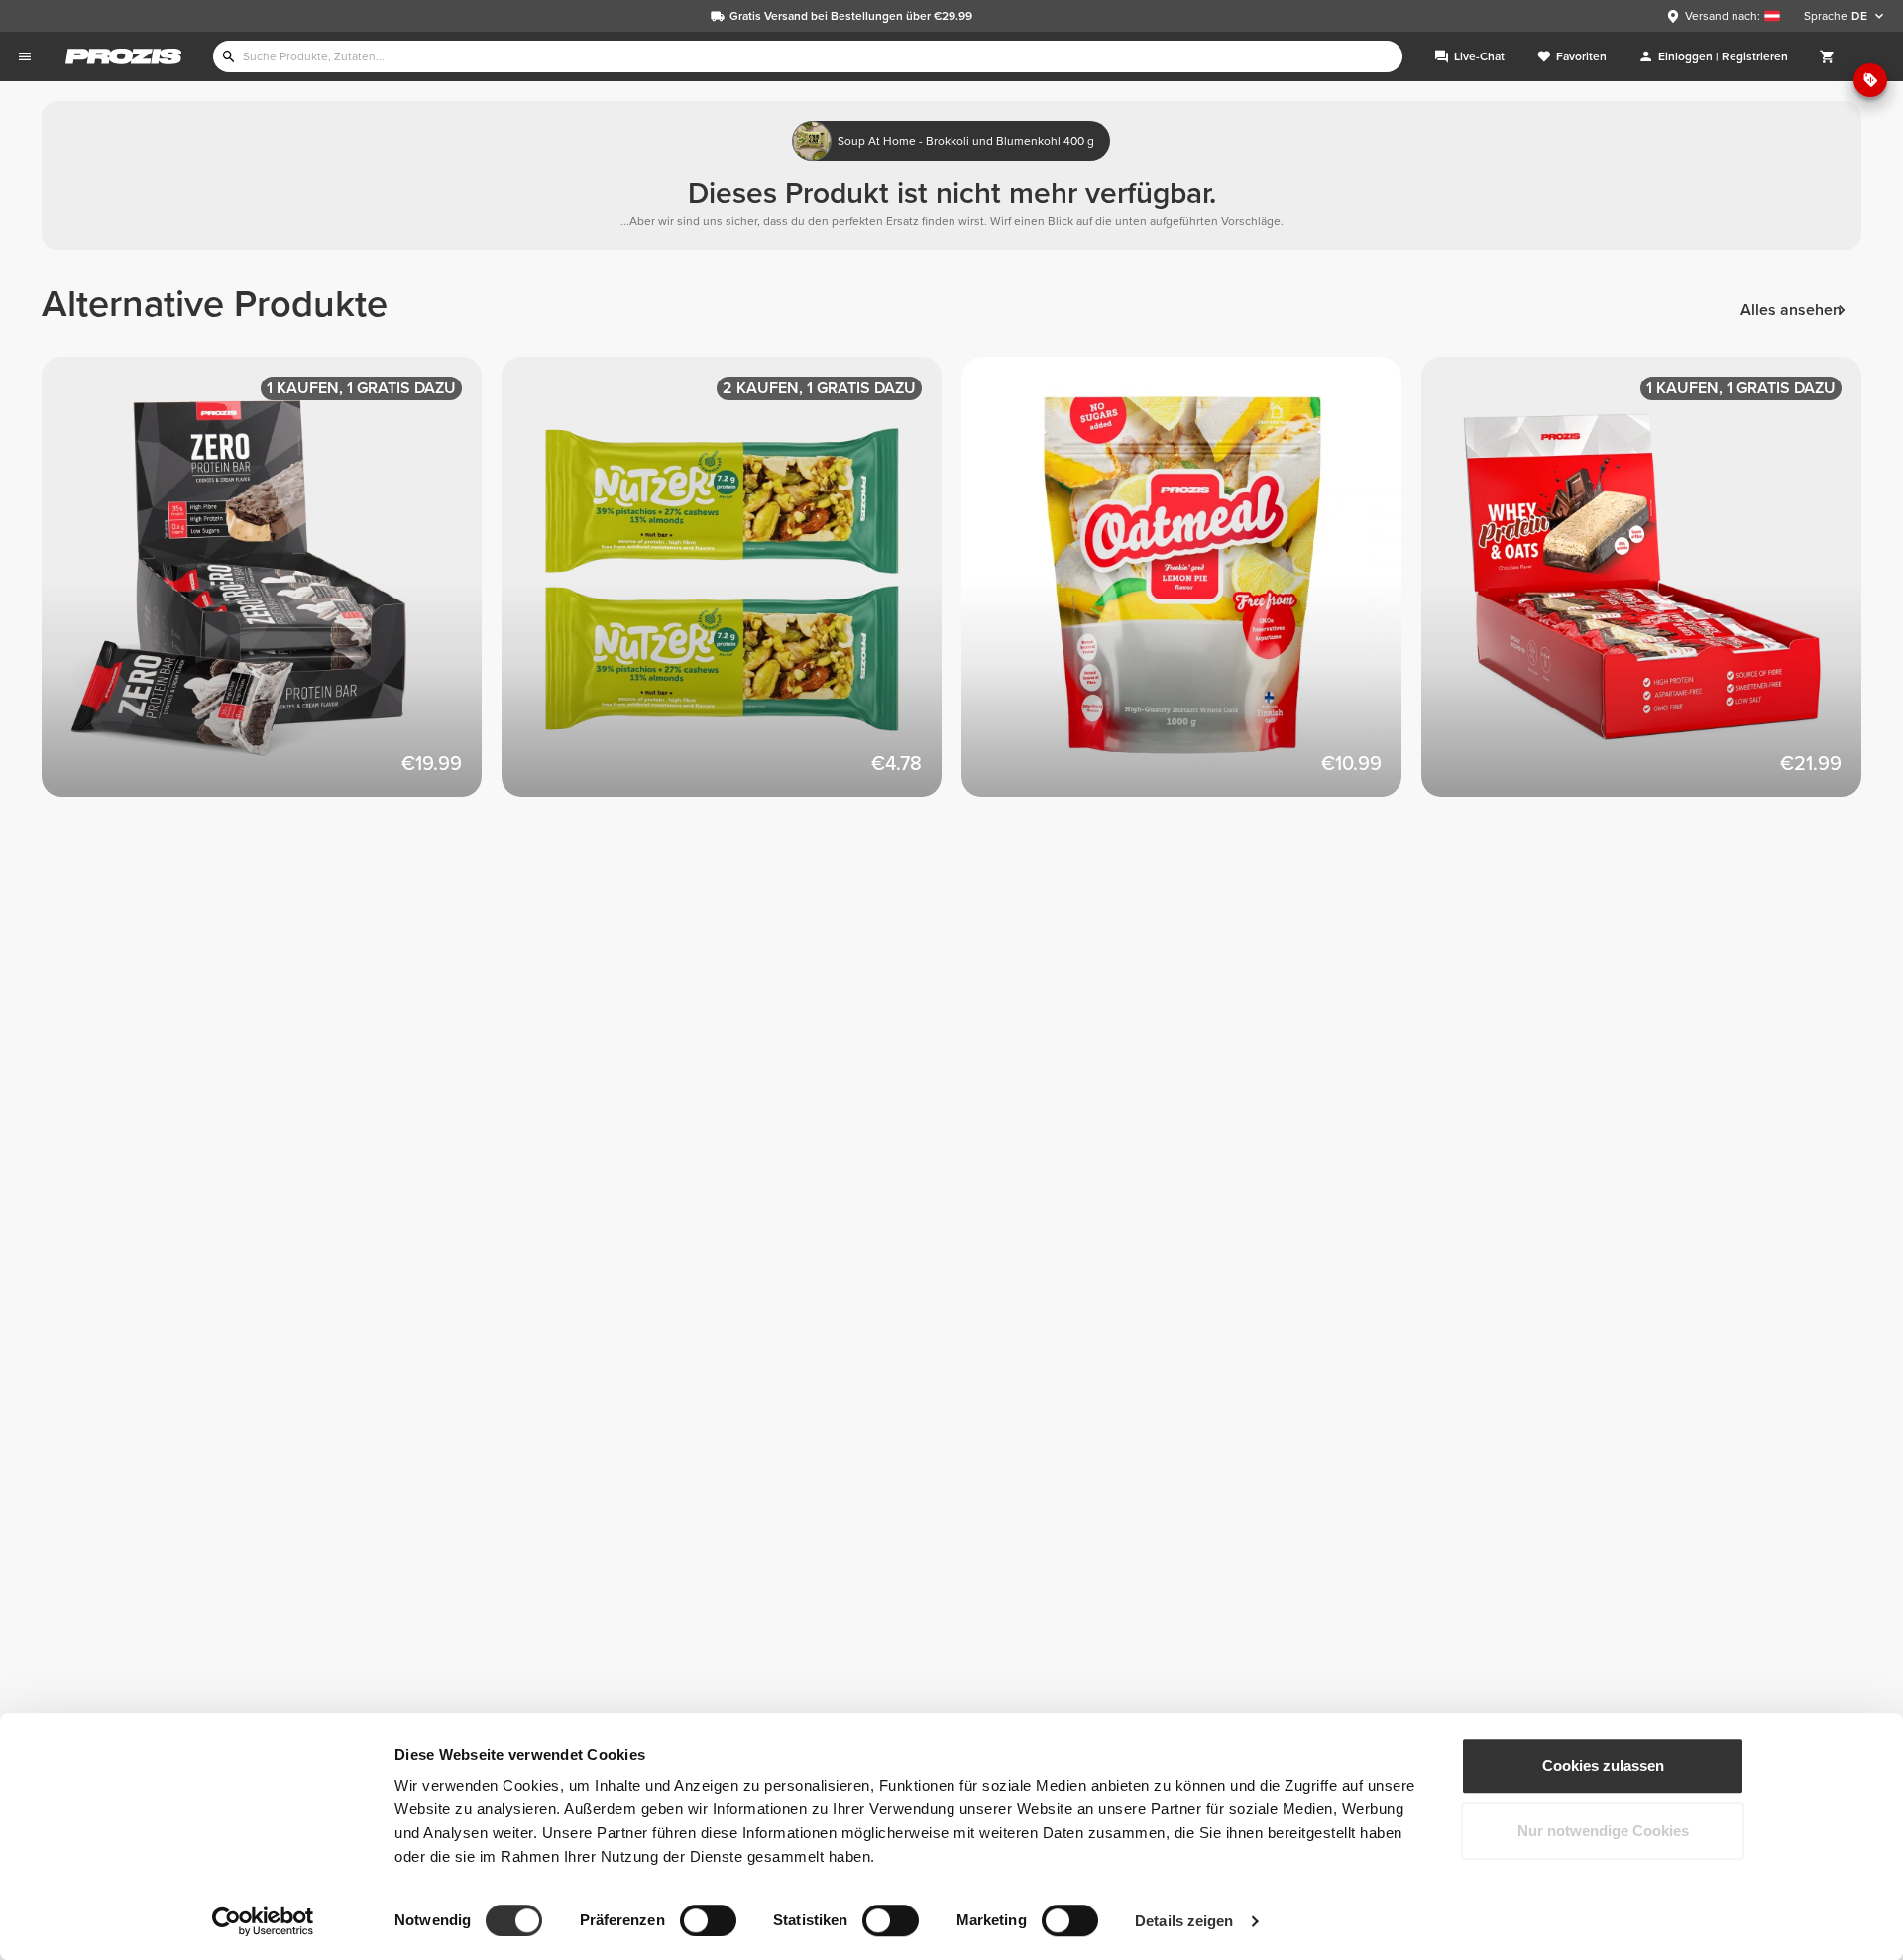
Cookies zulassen (1603, 1765)
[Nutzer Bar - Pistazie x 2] (731, 587)
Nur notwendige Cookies (1603, 1831)
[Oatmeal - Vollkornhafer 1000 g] (1191, 587)
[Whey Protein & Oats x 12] (1651, 587)
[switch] (708, 1920)
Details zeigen (1184, 1921)
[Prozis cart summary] (1828, 56)
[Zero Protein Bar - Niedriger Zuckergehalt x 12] (272, 587)
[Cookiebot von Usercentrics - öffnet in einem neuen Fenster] (263, 1921)
